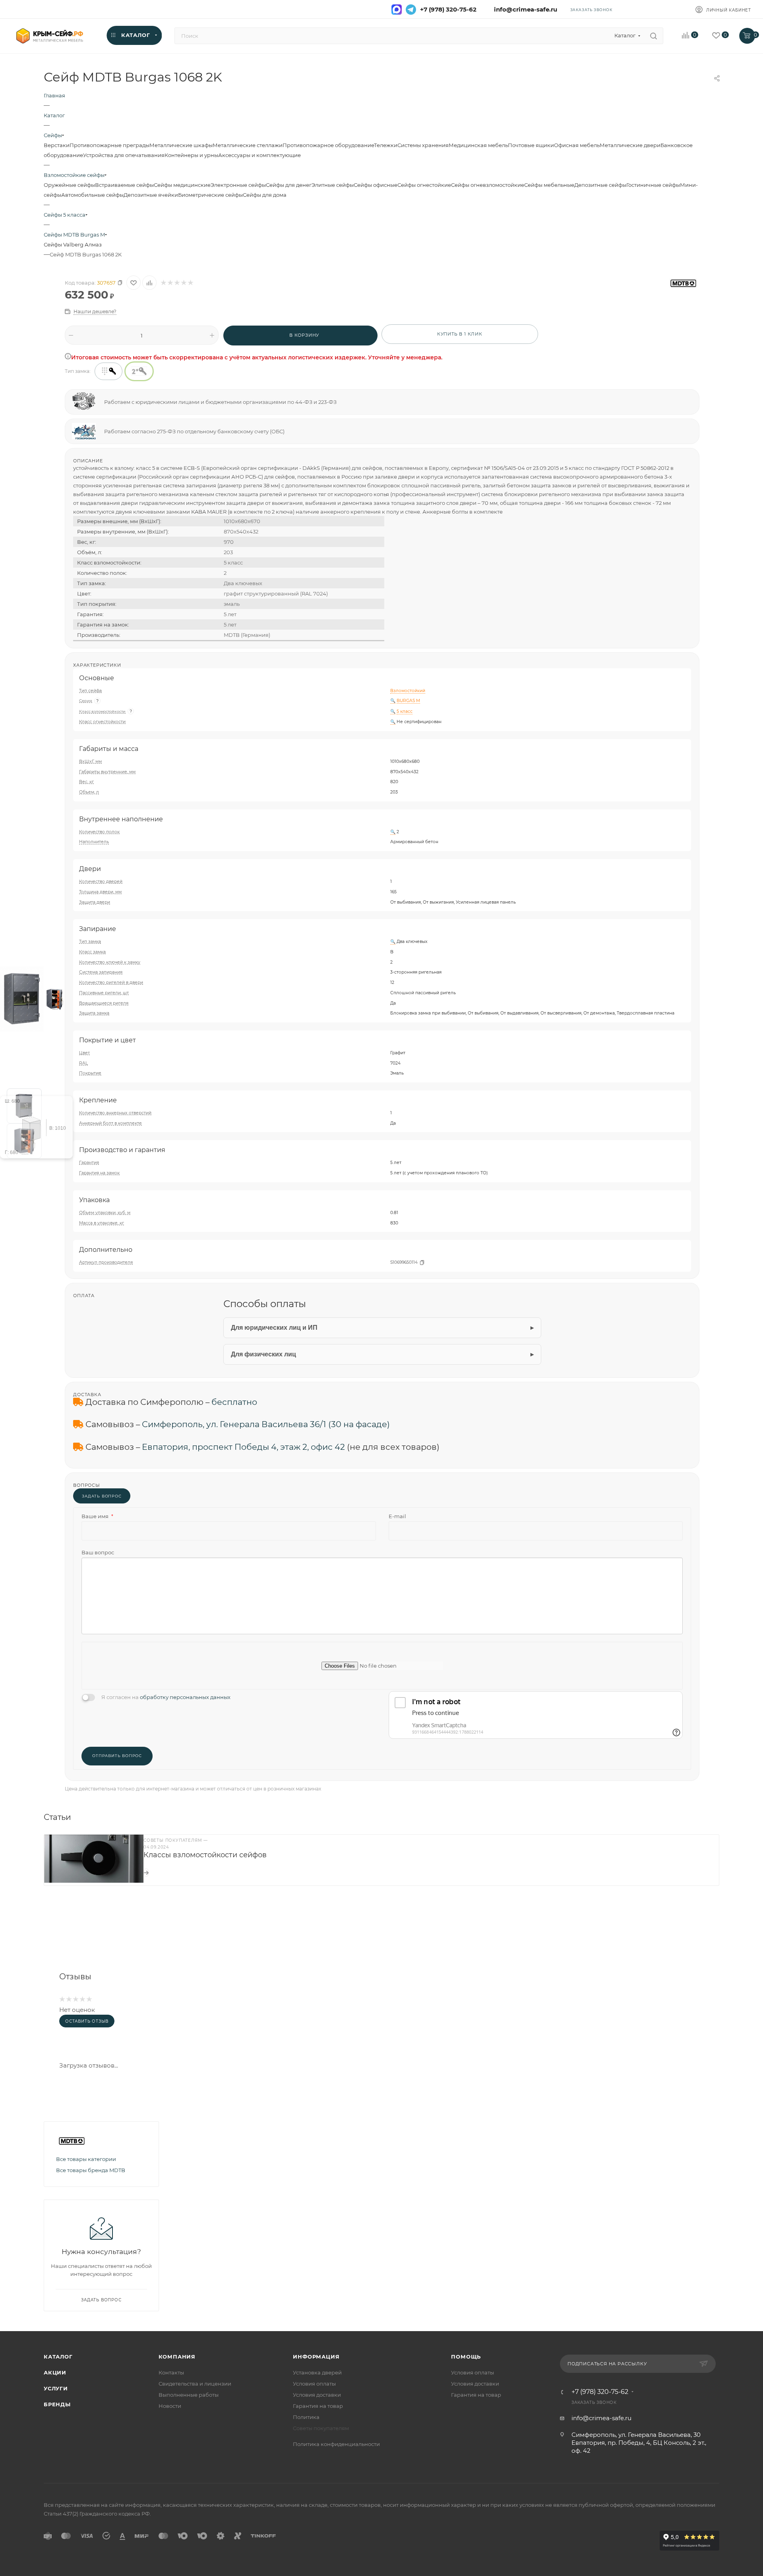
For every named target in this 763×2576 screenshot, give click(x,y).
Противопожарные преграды (109, 145)
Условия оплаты (314, 2384)
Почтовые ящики (531, 145)
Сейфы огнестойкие (424, 185)
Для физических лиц (263, 1354)
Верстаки (57, 145)
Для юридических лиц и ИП (274, 1328)
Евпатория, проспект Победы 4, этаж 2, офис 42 (243, 1447)
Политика (306, 2417)
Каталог (58, 2357)
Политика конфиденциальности (336, 2444)
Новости (170, 2406)
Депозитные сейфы (600, 185)
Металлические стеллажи (248, 145)
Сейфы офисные (376, 185)
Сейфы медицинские (182, 185)
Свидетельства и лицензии (195, 2384)
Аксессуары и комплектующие (259, 155)
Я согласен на (166, 1697)
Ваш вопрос (98, 1552)
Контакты (171, 2372)
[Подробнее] (146, 1873)
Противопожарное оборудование (328, 145)
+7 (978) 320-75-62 (448, 10)
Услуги (56, 2388)
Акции (55, 2372)
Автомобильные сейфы (92, 195)
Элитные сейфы (333, 185)
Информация (316, 2357)
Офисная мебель (577, 145)
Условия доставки (317, 2395)
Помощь (466, 2357)
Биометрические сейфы (210, 195)
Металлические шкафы (181, 145)
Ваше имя (97, 1516)
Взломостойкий (408, 691)
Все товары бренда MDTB (91, 2170)
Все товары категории (86, 2159)
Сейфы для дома (265, 195)
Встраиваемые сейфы (124, 185)
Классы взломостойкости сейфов (205, 1855)
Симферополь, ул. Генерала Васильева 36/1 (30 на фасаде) (266, 1424)
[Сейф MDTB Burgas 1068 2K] (22, 998)
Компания (177, 2357)
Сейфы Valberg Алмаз (73, 244)
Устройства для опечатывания (124, 155)
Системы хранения (423, 145)
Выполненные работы (189, 2395)
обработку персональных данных (185, 1697)
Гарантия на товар (318, 2406)
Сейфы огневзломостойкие (488, 185)
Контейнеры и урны (191, 155)
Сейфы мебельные (549, 185)
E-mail (397, 1516)
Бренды (57, 2404)
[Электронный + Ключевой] (108, 371)
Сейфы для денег (289, 185)
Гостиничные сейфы (653, 185)
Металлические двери (630, 145)
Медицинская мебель (478, 145)
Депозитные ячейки (151, 195)
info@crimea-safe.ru (524, 10)
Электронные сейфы (238, 185)
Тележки (386, 145)
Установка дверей (317, 2372)
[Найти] (654, 36)
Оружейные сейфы (69, 185)
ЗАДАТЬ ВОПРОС (102, 1496)
